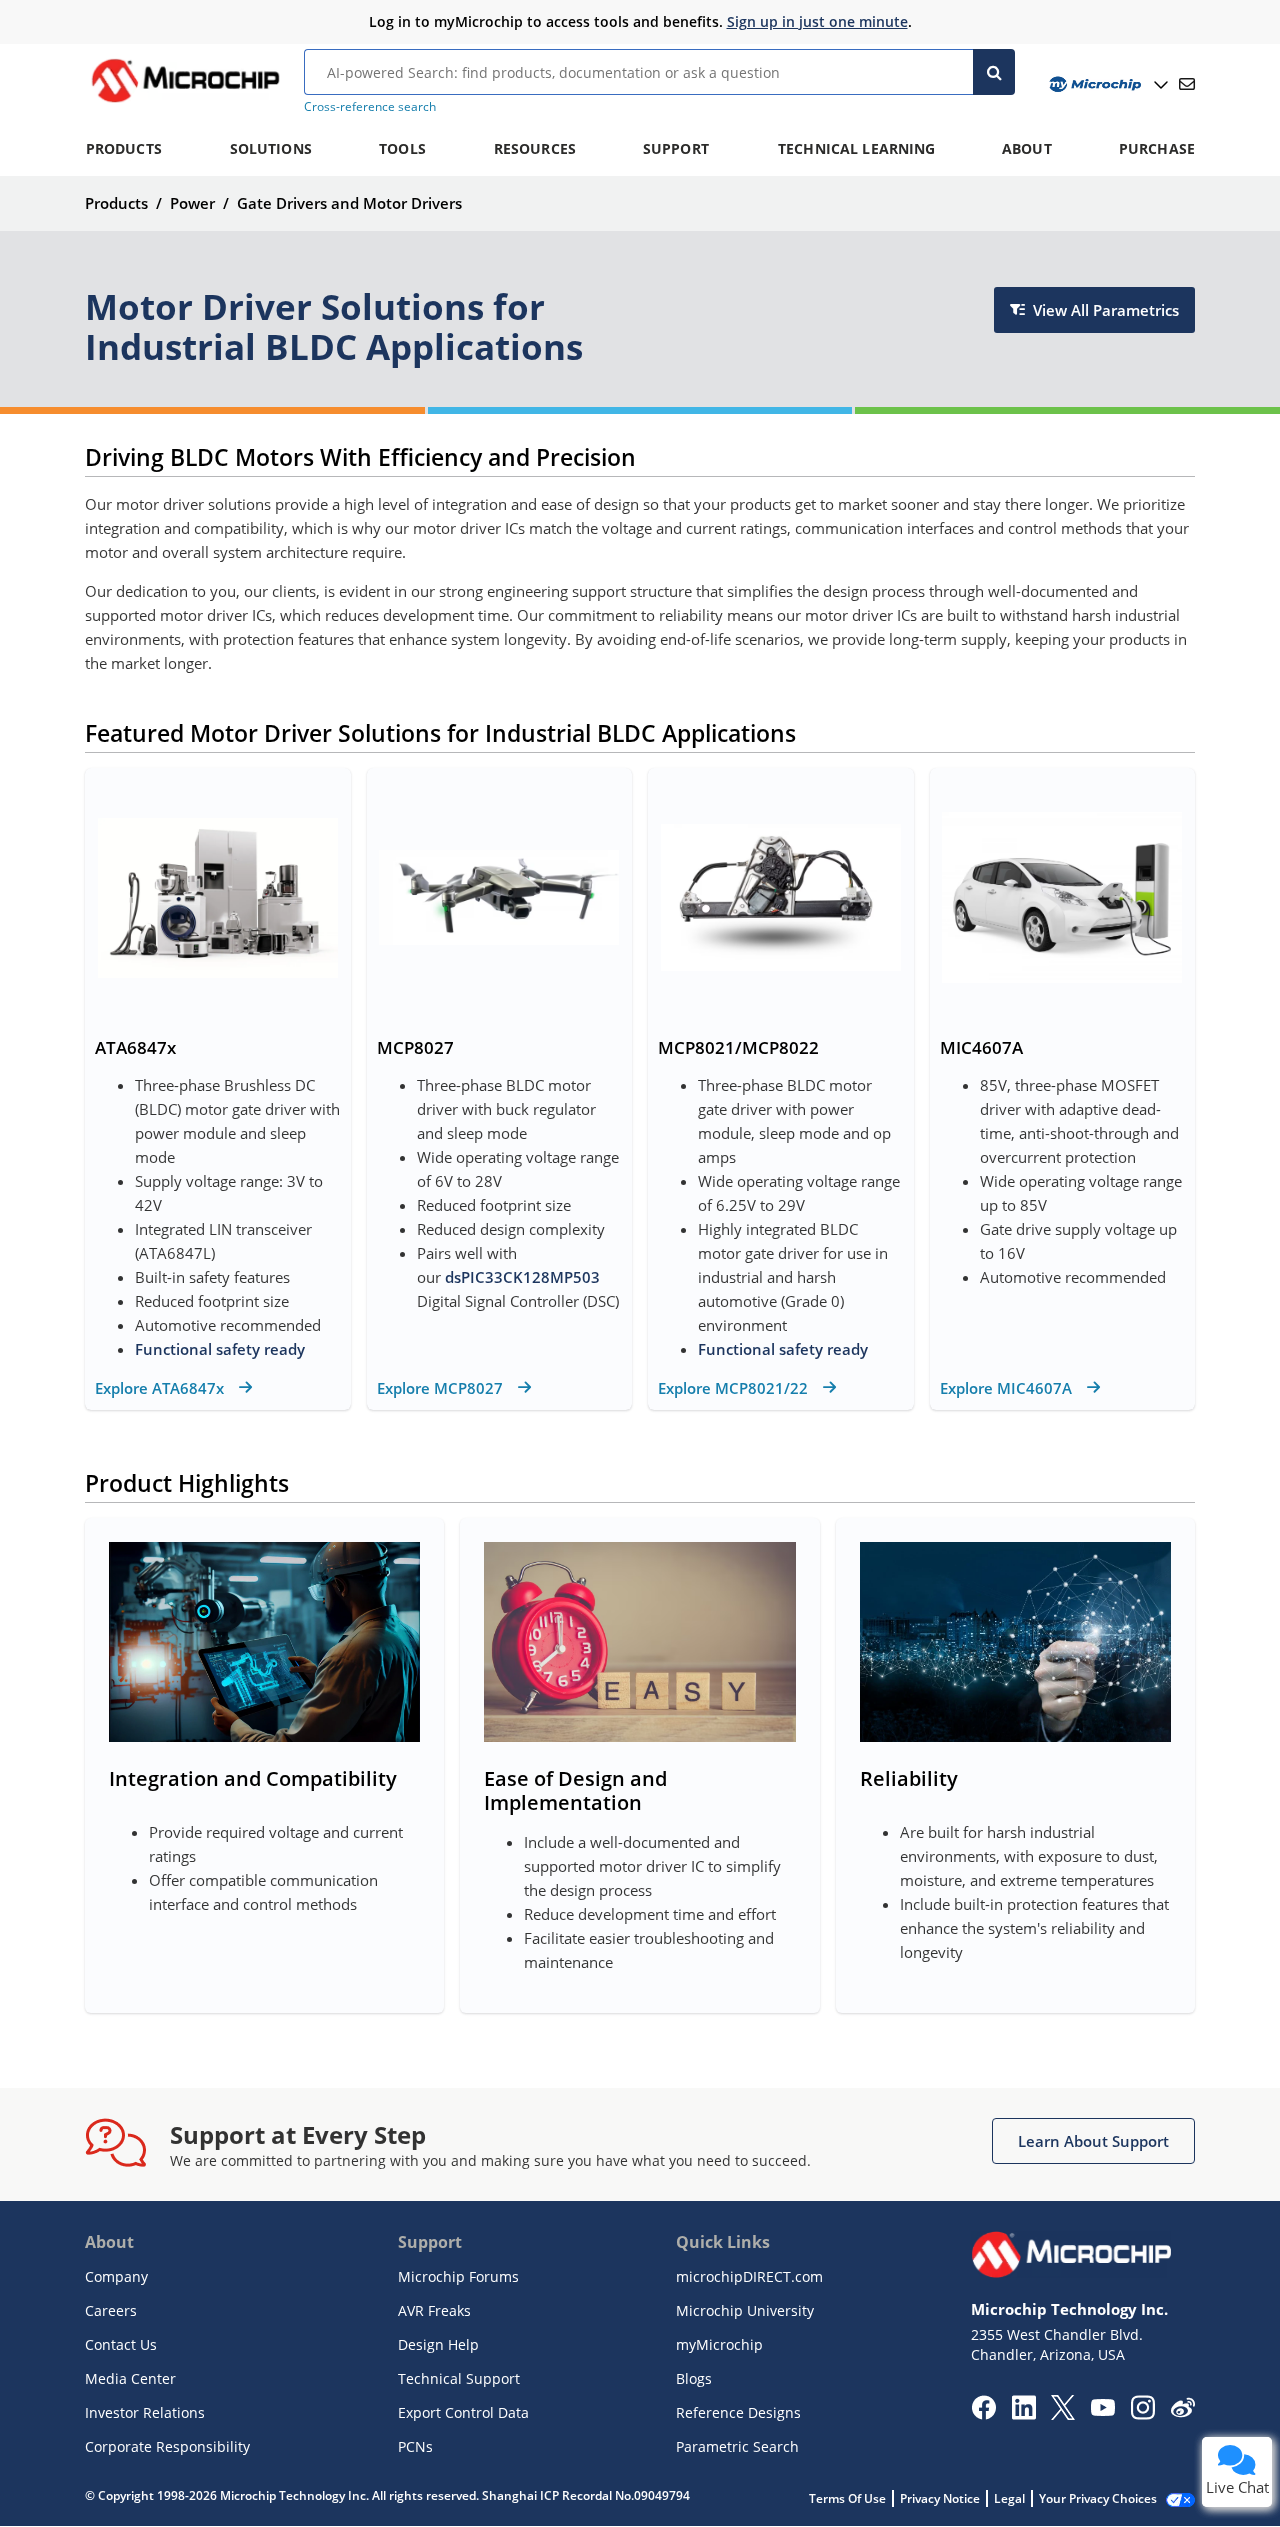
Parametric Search (737, 2446)
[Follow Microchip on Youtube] (1102, 2410)
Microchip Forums (458, 2276)
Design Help (438, 2344)
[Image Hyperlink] (185, 102)
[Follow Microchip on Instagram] (1142, 2414)
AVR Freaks (434, 2310)
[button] (1093, 2141)
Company (116, 2276)
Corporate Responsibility (167, 2446)
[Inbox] (1187, 84)
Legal (1009, 2498)
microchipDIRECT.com (749, 2276)
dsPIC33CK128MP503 (522, 1277)
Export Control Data (463, 2412)
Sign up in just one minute (817, 21)
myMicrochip (719, 2344)
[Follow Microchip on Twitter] (1063, 2414)
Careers (111, 2310)
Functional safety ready (220, 1349)
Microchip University (745, 2310)
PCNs (415, 2446)
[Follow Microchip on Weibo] (1182, 2412)
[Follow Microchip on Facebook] (983, 2414)
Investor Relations (145, 2412)
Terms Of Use (847, 2498)
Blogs (694, 2378)
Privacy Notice (940, 2498)
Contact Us (121, 2344)
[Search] (994, 72)
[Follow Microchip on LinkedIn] (1023, 2414)
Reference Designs (738, 2412)
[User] (1106, 84)
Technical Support (459, 2378)
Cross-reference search (370, 106)
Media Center (130, 2378)
